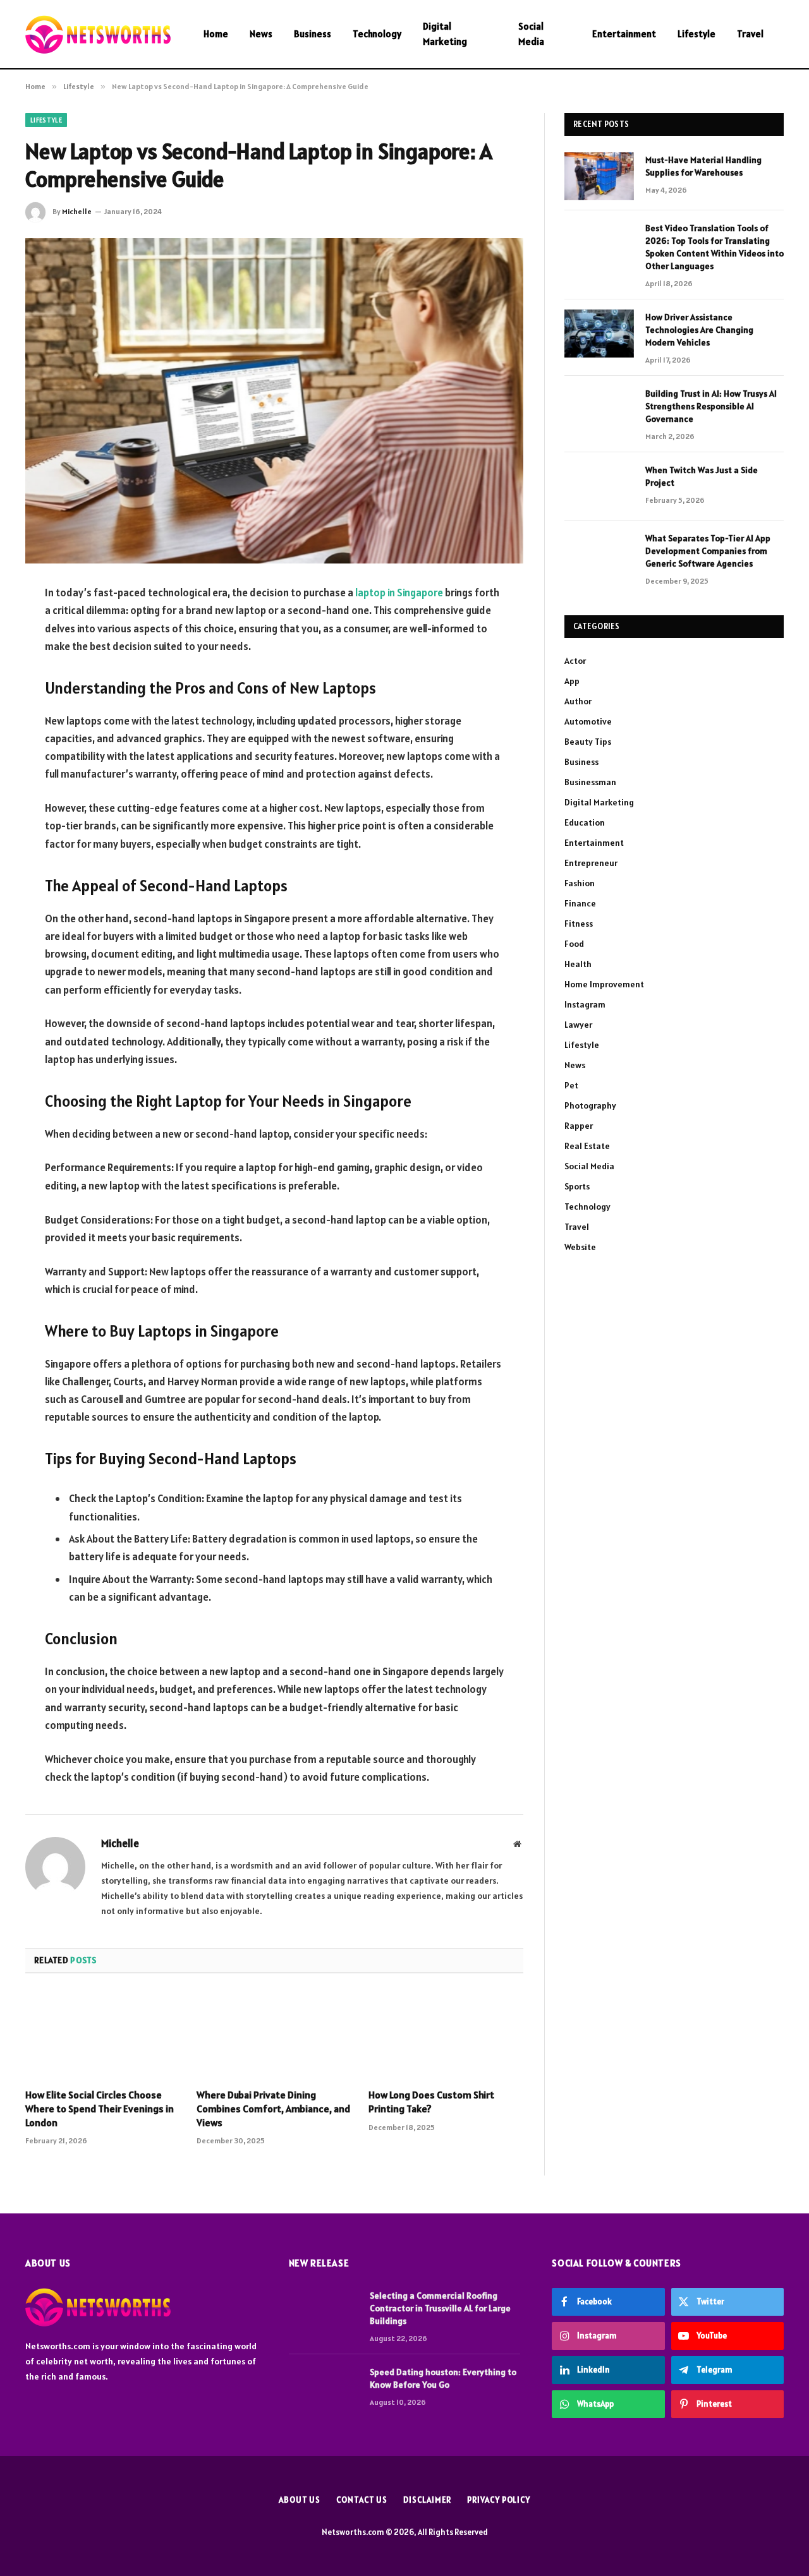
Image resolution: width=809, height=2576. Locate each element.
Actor (575, 661)
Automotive (588, 721)
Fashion (580, 883)
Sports (577, 1186)
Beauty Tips (588, 742)
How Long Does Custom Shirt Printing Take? (431, 2102)
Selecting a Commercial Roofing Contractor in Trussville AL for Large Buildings (440, 2308)
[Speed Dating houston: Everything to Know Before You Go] (324, 2388)
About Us (300, 2500)
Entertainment (624, 34)
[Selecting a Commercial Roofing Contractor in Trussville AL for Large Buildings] (324, 2312)
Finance (580, 903)
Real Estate (587, 1146)
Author (578, 701)
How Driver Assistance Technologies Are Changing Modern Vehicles (699, 330)
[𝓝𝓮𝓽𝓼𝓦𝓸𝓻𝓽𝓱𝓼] (98, 34)
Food (574, 944)
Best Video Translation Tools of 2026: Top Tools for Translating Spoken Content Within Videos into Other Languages (715, 247)
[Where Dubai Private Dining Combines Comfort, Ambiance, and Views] (274, 2035)
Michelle (77, 211)
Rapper (579, 1126)
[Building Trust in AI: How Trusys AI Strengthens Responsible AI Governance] (599, 410)
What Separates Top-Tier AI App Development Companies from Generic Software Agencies (708, 551)
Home (216, 34)
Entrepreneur (591, 863)
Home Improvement (604, 984)
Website (580, 1247)
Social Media (531, 34)
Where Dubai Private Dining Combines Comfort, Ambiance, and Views (273, 2109)
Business (313, 34)
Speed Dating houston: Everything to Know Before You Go (443, 2378)
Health (578, 964)
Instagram (585, 1004)
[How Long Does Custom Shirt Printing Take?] (446, 2035)
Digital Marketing (445, 34)
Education (585, 822)
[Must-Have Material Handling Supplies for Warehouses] (599, 176)
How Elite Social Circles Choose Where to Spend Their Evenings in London (100, 2109)
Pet (571, 1085)
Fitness (579, 924)
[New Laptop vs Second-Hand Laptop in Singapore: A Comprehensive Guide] (274, 401)
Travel (750, 34)
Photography (590, 1105)
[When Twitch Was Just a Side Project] (599, 486)
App (572, 681)
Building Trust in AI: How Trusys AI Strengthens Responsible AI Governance (711, 406)
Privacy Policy (499, 2500)
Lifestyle (696, 34)
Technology (377, 34)
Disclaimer (427, 2500)
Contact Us (362, 2500)
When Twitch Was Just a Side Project (702, 476)
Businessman (590, 782)
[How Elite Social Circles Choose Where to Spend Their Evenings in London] (103, 2035)
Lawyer (578, 1025)
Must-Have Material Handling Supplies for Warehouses (703, 166)
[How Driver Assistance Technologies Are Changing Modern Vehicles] (599, 334)
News (261, 34)
